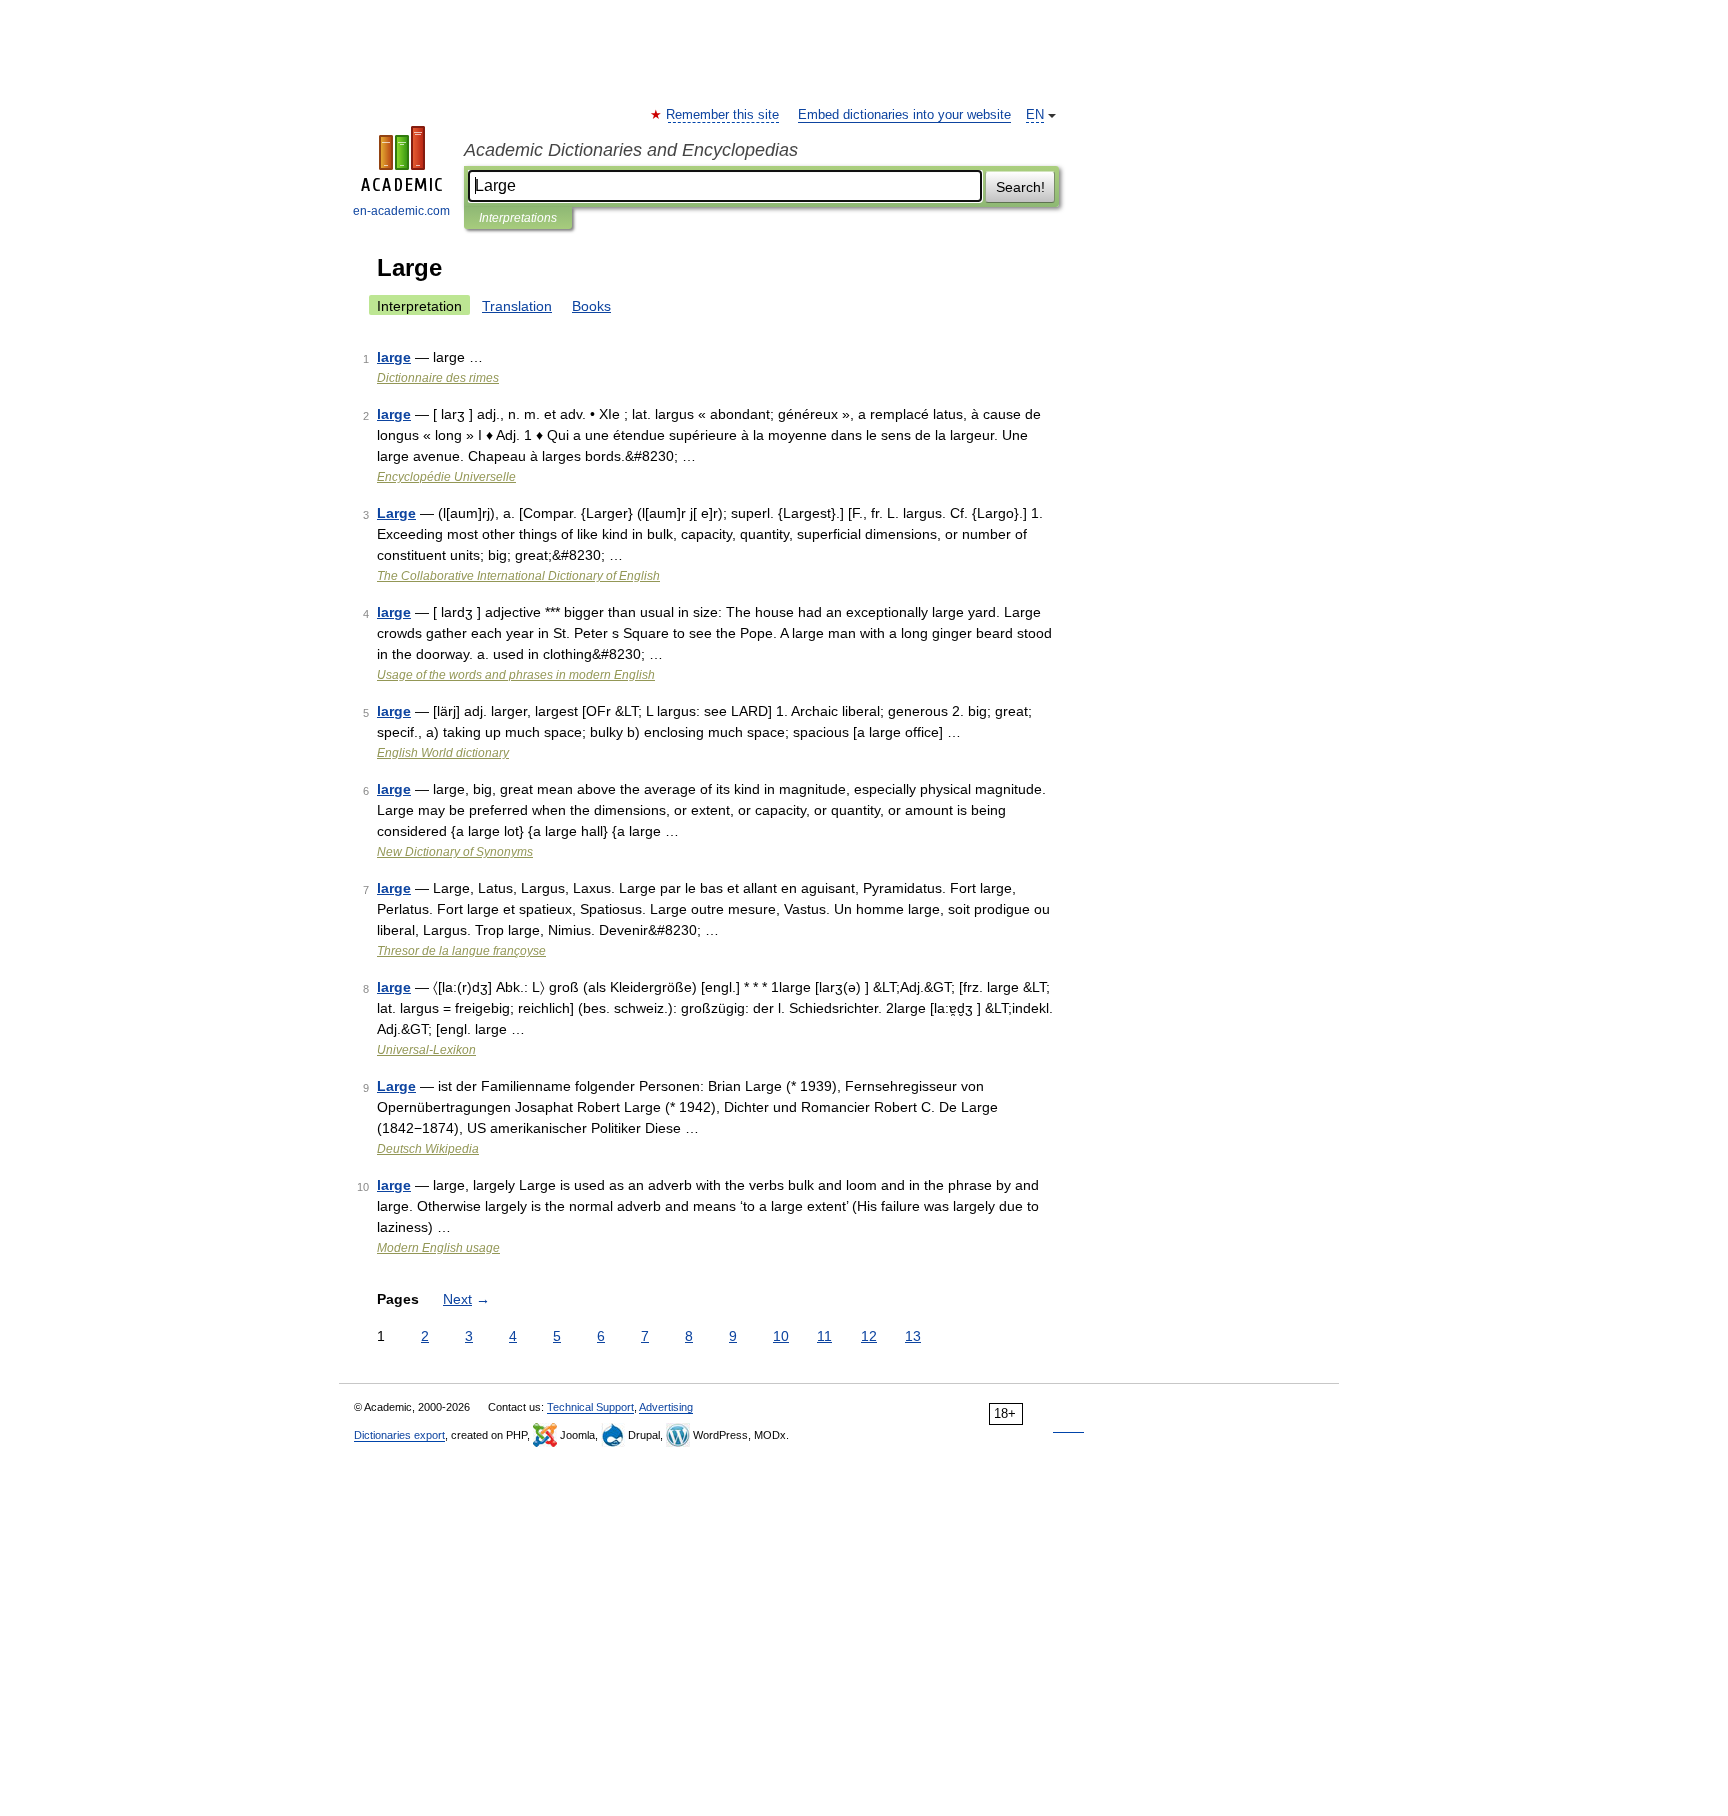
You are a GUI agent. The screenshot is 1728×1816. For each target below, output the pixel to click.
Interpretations (518, 218)
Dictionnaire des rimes (438, 378)
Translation (517, 306)
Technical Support (590, 1407)
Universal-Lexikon (426, 1050)
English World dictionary (443, 753)
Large (396, 513)
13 (913, 1336)
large (394, 357)
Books (591, 306)
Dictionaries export (399, 1435)
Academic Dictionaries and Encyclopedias (631, 150)
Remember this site (723, 115)
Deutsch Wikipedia (428, 1149)
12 (869, 1336)
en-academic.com (401, 211)
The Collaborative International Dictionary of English (518, 576)
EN (1035, 115)
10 (781, 1336)
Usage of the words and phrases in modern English (516, 675)
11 (824, 1336)
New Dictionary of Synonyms (455, 852)
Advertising (666, 1407)
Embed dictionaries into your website (904, 115)
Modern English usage (438, 1248)
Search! (1020, 187)
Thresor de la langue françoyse (461, 951)
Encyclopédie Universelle (446, 477)
